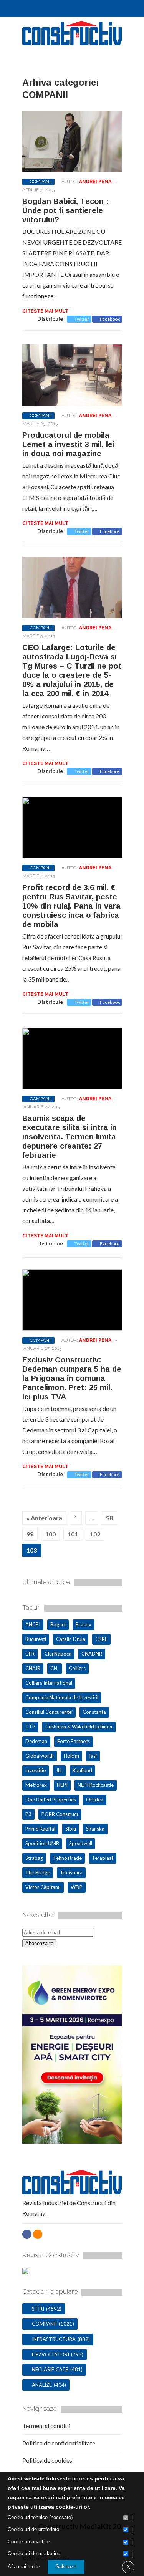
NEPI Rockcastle (96, 1785)
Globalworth (40, 1756)
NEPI (62, 1785)
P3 (28, 1814)
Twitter (82, 319)
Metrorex (36, 1785)
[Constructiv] (72, 42)
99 (30, 1534)
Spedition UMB (42, 1843)
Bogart (58, 1624)
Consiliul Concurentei (49, 1712)
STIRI (38, 2309)
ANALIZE (42, 2385)
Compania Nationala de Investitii (62, 1697)
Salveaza (66, 2567)
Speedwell (81, 1843)
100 (50, 1534)
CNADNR (92, 1654)
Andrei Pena (95, 182)
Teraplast (103, 1858)
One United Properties (51, 1800)
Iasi (93, 1756)
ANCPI (33, 1624)
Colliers (77, 1668)
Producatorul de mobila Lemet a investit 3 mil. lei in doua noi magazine (68, 444)
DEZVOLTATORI (50, 2354)
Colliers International (49, 1683)
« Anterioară (44, 1518)
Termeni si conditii (46, 2426)
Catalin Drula (71, 1639)
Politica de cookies (47, 2460)
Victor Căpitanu (43, 1887)
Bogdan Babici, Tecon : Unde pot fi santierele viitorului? (65, 210)
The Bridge (38, 1872)
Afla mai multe (24, 2567)
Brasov (84, 1624)
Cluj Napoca (58, 1654)
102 (95, 1534)
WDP (77, 1887)
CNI (55, 1668)
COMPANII (41, 182)
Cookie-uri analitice (29, 2542)
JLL (59, 1770)
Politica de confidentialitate (59, 2443)
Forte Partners (74, 1741)
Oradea (95, 1800)
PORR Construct (60, 1814)
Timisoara (71, 1872)
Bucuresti (36, 1639)
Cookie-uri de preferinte (33, 2529)
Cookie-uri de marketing (34, 2554)
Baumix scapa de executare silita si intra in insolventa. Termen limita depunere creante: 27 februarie (70, 1137)
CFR (30, 1654)
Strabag (34, 1858)
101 (73, 1534)
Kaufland (82, 1770)
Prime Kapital (40, 1829)
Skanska (95, 1829)
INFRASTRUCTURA (54, 2339)
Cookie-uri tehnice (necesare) (40, 2517)
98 (109, 1518)
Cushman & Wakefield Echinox (79, 1727)
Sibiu (71, 1829)
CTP (30, 1727)
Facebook (110, 319)
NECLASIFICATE (50, 2369)
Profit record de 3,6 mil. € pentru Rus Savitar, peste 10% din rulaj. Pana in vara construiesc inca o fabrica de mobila (71, 906)
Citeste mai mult (45, 311)
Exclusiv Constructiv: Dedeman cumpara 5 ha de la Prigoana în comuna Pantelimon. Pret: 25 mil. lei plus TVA (72, 1378)
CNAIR (33, 1668)
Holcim (71, 1756)
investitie (36, 1770)
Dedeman (36, 1741)
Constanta (94, 1712)
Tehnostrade (67, 1858)
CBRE (101, 1639)
